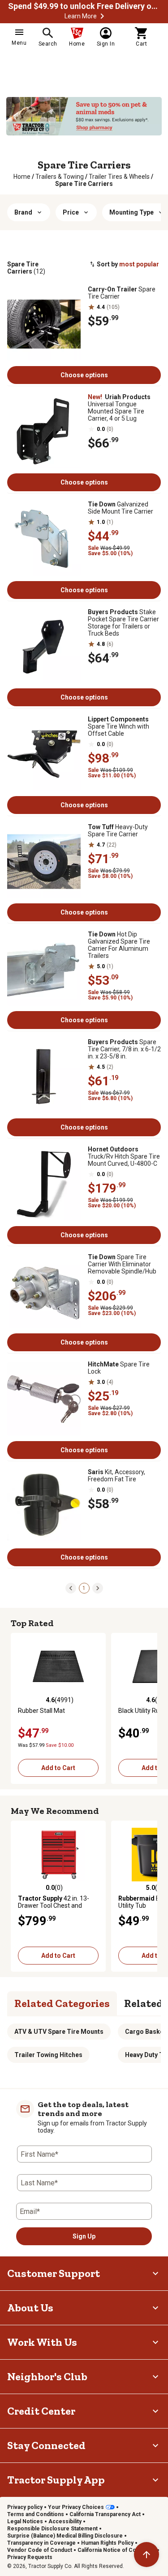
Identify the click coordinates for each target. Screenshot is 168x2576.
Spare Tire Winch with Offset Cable (118, 726)
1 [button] (84, 1588)
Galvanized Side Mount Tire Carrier (121, 508)
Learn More (81, 16)
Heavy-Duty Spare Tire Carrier (118, 831)
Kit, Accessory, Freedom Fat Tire (116, 1476)
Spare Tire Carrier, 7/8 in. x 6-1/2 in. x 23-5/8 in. (124, 1049)
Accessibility (65, 2521)
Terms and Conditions (36, 2514)
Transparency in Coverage (41, 2543)
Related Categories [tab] (62, 2003)
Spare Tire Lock (119, 1368)
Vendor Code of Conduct (40, 2550)
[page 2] (98, 1588)
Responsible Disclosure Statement (52, 2529)
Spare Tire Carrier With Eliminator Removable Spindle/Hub (122, 1264)
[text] (84, 184)
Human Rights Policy (107, 2543)
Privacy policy (25, 2507)
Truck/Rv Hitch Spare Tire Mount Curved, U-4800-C (124, 1156)
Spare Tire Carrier (122, 293)
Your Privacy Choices (76, 2507)
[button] (102, 16)
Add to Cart (58, 1768)
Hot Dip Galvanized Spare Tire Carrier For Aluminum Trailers (119, 945)
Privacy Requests (30, 2557)
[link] (22, 177)
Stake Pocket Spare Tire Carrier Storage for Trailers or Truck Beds (123, 623)
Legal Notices (25, 2521)
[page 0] (71, 1588)
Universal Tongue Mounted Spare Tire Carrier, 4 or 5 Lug (119, 408)
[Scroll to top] (146, 2555)
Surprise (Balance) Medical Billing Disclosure (65, 2536)
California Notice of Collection (116, 2550)
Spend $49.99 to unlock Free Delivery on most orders (84, 6)
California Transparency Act (105, 2514)
